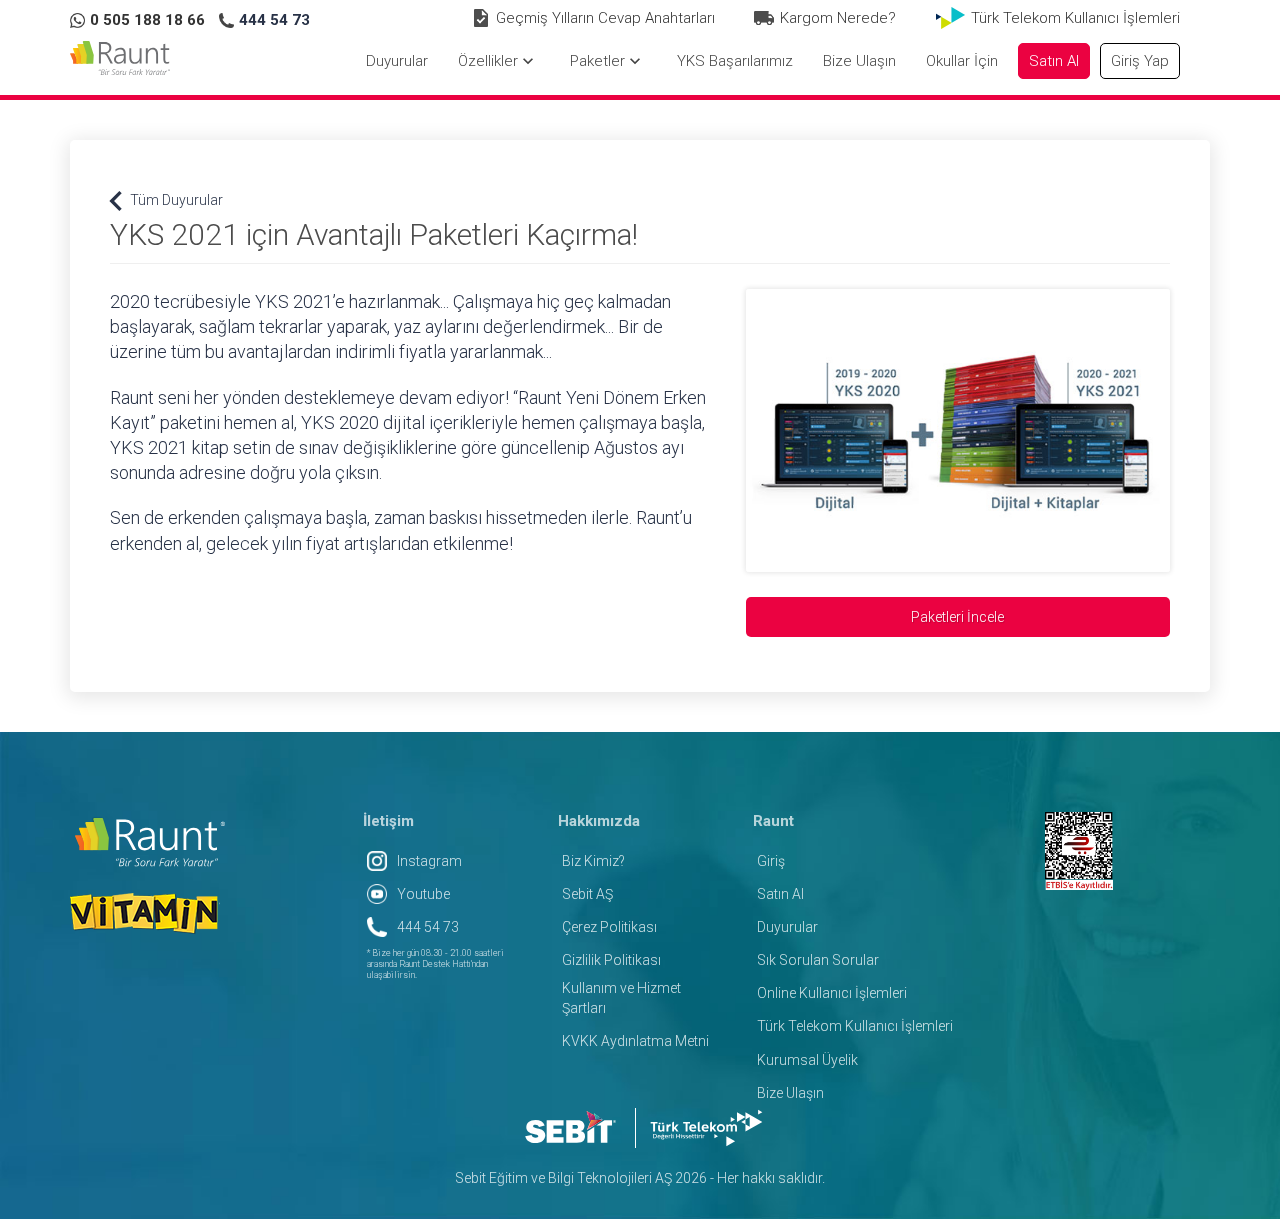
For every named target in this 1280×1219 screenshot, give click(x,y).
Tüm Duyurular (166, 200)
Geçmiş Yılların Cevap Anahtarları (605, 18)
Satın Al (780, 894)
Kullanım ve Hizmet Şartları (621, 998)
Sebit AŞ (587, 894)
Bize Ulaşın (790, 1093)
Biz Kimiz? (593, 861)
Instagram (429, 861)
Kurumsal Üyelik (807, 1060)
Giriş (771, 861)
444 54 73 (428, 927)
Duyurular (787, 927)
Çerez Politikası (609, 927)
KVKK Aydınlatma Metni (635, 1041)
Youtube (423, 894)
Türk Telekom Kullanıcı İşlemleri (1075, 18)
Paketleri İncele (957, 617)
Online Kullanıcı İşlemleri (832, 993)
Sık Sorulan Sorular (818, 960)
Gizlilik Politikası (611, 960)
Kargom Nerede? (838, 18)
